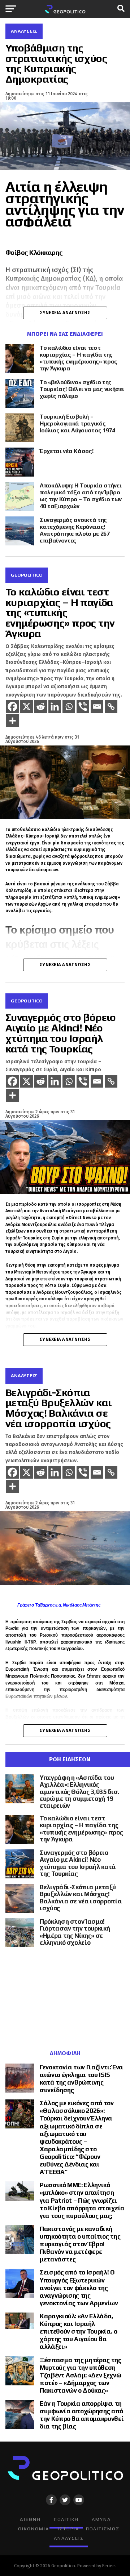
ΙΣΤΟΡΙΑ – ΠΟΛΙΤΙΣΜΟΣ (89, 2529)
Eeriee (109, 2566)
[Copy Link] (111, 707)
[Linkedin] (55, 707)
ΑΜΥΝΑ (101, 2519)
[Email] (97, 707)
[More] (12, 721)
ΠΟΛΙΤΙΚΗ (66, 2519)
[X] (27, 707)
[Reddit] (41, 707)
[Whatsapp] (69, 707)
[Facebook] (12, 707)
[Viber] (83, 707)
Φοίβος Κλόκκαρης (34, 252)
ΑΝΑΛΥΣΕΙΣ (69, 2538)
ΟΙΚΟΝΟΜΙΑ (34, 2529)
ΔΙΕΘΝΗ (30, 2519)
